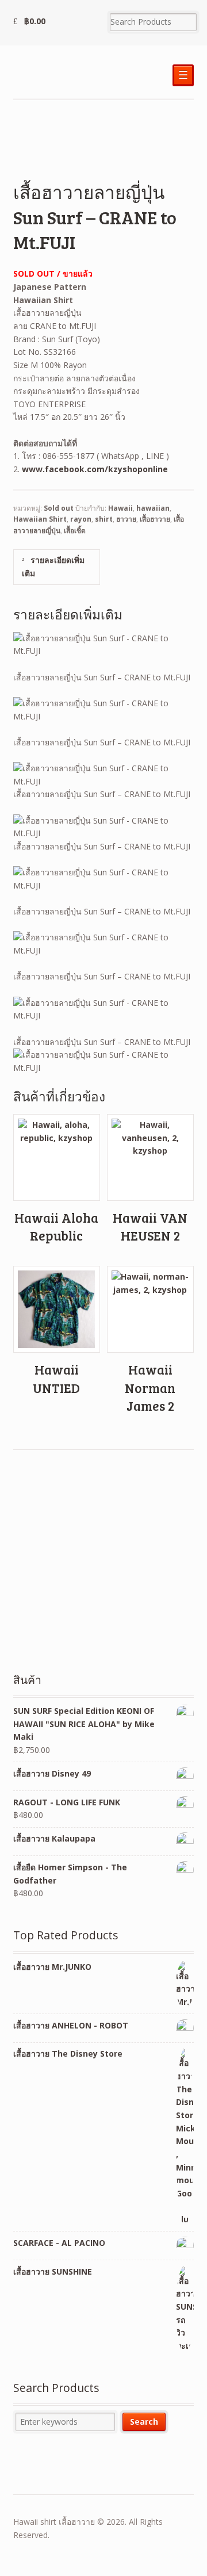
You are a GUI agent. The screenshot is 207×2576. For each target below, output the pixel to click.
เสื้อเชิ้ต (75, 531)
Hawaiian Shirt (40, 519)
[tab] (57, 567)
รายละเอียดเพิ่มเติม (53, 567)
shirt (104, 519)
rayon (81, 519)
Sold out (59, 508)
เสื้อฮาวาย (155, 519)
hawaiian (153, 508)
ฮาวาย (126, 519)
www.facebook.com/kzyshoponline (95, 469)
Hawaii (120, 508)
